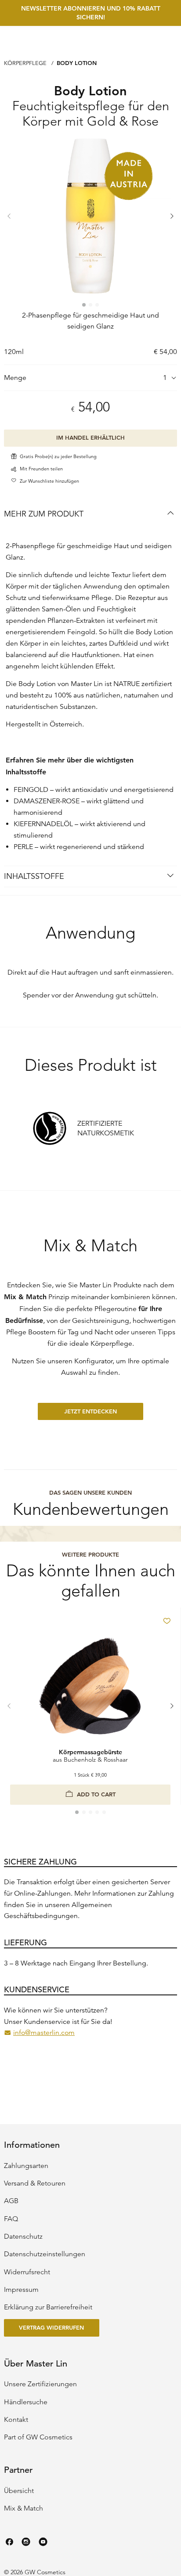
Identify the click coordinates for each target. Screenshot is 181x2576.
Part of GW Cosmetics (38, 2437)
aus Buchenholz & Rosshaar (90, 1756)
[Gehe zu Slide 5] (104, 1812)
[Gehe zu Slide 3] (97, 305)
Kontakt (16, 2420)
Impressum (21, 2290)
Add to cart (96, 1794)
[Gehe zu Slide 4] (97, 1812)
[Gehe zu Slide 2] (90, 305)
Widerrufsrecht (27, 2272)
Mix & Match (24, 2508)
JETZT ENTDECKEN (90, 1411)
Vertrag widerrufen (51, 2327)
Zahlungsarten (26, 2166)
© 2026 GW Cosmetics (35, 2572)
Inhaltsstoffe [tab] (34, 876)
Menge (15, 378)
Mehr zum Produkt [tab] (44, 514)
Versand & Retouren (35, 2183)
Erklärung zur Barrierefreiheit (48, 2307)
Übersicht (19, 2491)
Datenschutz (23, 2236)
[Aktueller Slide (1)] (84, 305)
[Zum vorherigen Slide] (10, 217)
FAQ (11, 2219)
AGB (11, 2201)
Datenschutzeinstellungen (45, 2254)
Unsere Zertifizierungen (40, 2384)
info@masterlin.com (44, 2034)
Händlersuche (26, 2402)
